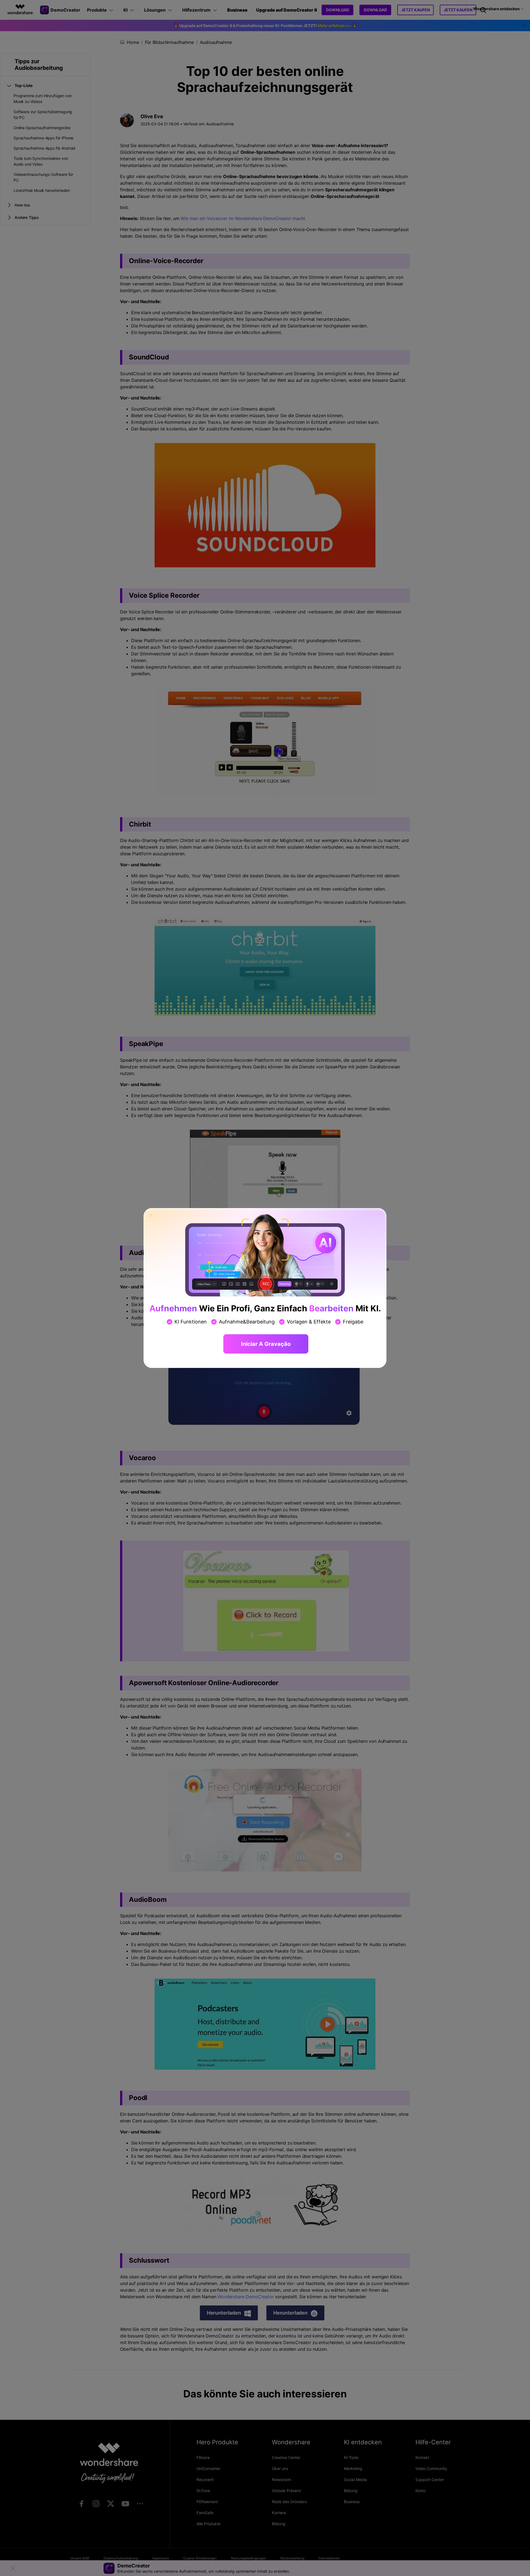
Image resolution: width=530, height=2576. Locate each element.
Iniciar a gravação (266, 1344)
